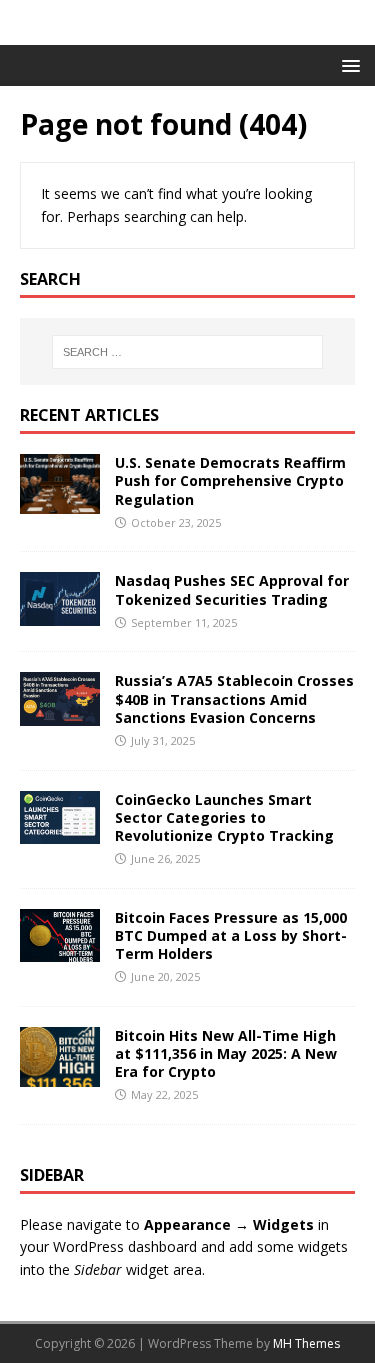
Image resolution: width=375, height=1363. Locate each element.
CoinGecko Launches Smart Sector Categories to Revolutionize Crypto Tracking (224, 817)
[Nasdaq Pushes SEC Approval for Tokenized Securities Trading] (60, 613)
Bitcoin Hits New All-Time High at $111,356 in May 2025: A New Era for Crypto (226, 1053)
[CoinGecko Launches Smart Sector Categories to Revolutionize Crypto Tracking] (60, 831)
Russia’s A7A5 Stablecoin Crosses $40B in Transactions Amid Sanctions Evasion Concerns (234, 698)
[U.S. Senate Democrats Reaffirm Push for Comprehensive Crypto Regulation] (60, 502)
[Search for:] (188, 352)
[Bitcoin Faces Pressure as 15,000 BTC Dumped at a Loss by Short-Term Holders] (60, 950)
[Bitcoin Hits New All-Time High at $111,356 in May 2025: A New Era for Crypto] (60, 1075)
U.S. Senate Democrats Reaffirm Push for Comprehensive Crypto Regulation (230, 480)
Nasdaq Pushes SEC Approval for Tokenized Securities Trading (232, 589)
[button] (347, 64)
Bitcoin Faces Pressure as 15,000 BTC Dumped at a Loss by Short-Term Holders (231, 935)
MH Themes (306, 1343)
